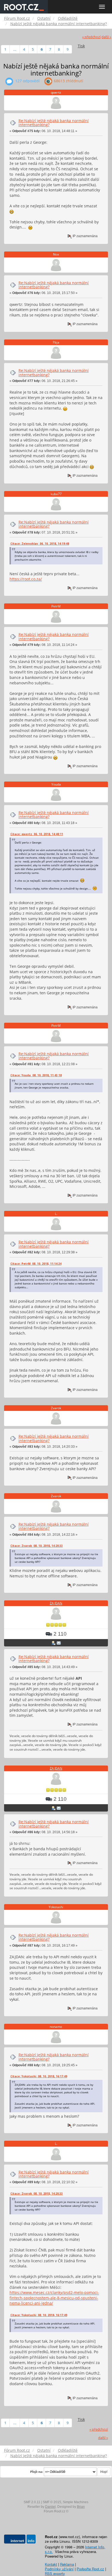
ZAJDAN (56, 1603)
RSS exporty (55, 2573)
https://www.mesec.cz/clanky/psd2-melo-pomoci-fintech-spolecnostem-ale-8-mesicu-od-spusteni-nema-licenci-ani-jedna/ (54, 2298)
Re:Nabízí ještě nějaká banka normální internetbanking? (54, 123)
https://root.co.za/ (26, 579)
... (15, 49)
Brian (81, 2507)
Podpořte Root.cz (90, 2569)
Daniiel (50, 2507)
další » (106, 37)
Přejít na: (37, 2472)
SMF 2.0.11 (32, 2502)
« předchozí (91, 37)
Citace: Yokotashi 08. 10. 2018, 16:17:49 (39, 2076)
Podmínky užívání (59, 2569)
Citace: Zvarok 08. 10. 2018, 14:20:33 (37, 1546)
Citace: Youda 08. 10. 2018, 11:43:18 (36, 1075)
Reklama (67, 2564)
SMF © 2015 (52, 2502)
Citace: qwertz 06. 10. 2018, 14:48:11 (37, 834)
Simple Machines (76, 2502)
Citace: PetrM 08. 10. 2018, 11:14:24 (36, 1264)
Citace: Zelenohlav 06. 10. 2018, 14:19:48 (40, 544)
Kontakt (51, 2564)
